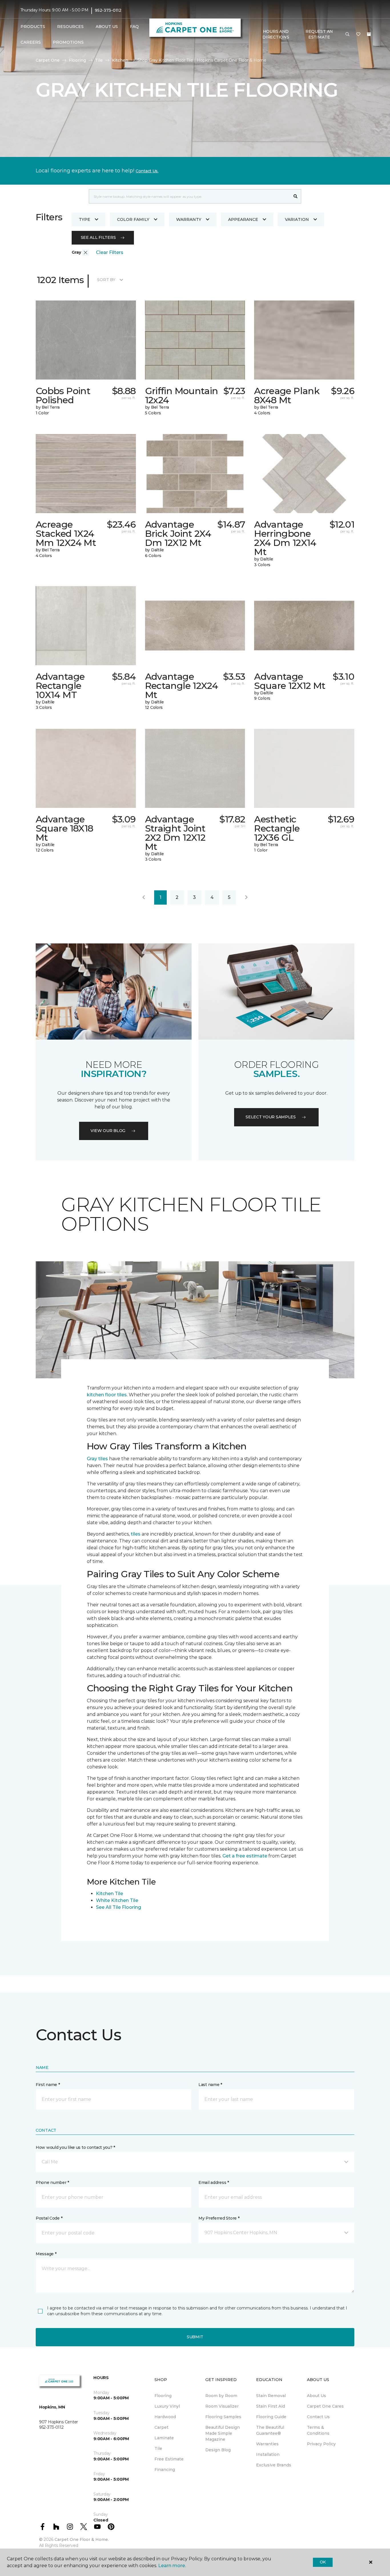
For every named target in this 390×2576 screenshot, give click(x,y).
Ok (323, 2562)
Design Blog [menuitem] (218, 2450)
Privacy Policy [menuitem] (321, 2444)
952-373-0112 (108, 10)
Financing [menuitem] (165, 2470)
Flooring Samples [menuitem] (223, 2417)
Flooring (77, 60)
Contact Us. (147, 171)
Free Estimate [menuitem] (169, 2459)
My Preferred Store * (219, 2218)
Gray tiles (97, 1459)
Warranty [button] (189, 219)
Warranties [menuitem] (267, 2444)
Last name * (210, 2085)
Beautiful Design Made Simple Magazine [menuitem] (223, 2433)
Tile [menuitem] (158, 2448)
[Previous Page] (144, 897)
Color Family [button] (133, 219)
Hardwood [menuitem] (165, 2417)
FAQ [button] (134, 27)
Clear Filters (110, 252)
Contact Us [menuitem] (318, 2417)
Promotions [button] (68, 42)
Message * (46, 2254)
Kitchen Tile (109, 1894)
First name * (48, 2085)
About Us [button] (107, 27)
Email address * (214, 2182)
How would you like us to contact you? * (75, 2147)
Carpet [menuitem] (161, 2427)
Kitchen (120, 60)
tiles (136, 1534)
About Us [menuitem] (316, 2396)
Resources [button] (70, 27)
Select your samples (271, 1117)
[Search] (296, 196)
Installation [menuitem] (268, 2454)
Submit (195, 2337)
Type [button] (85, 219)
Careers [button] (31, 42)
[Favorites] (358, 35)
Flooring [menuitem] (163, 2396)
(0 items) (369, 34)
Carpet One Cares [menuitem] (325, 2406)
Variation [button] (297, 219)
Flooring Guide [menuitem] (271, 2417)
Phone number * (52, 2182)
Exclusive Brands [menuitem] (274, 2465)
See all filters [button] (98, 237)
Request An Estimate (319, 34)
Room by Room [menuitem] (221, 2396)
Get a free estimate (245, 1856)
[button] (347, 35)
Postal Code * (49, 2218)
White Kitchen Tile (117, 1900)
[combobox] (189, 196)
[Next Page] (246, 897)
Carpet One (48, 60)
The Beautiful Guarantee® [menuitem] (270, 2430)
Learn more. (172, 2566)
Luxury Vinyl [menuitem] (167, 2406)
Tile (99, 60)
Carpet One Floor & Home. (82, 2539)
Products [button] (33, 27)
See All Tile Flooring (118, 1907)
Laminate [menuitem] (164, 2438)
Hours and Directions (276, 34)
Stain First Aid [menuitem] (271, 2406)
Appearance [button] (243, 219)
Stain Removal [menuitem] (271, 2396)
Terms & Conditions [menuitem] (318, 2430)
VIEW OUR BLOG (108, 1131)
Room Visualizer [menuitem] (222, 2406)
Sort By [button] (106, 280)
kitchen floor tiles (107, 1395)
